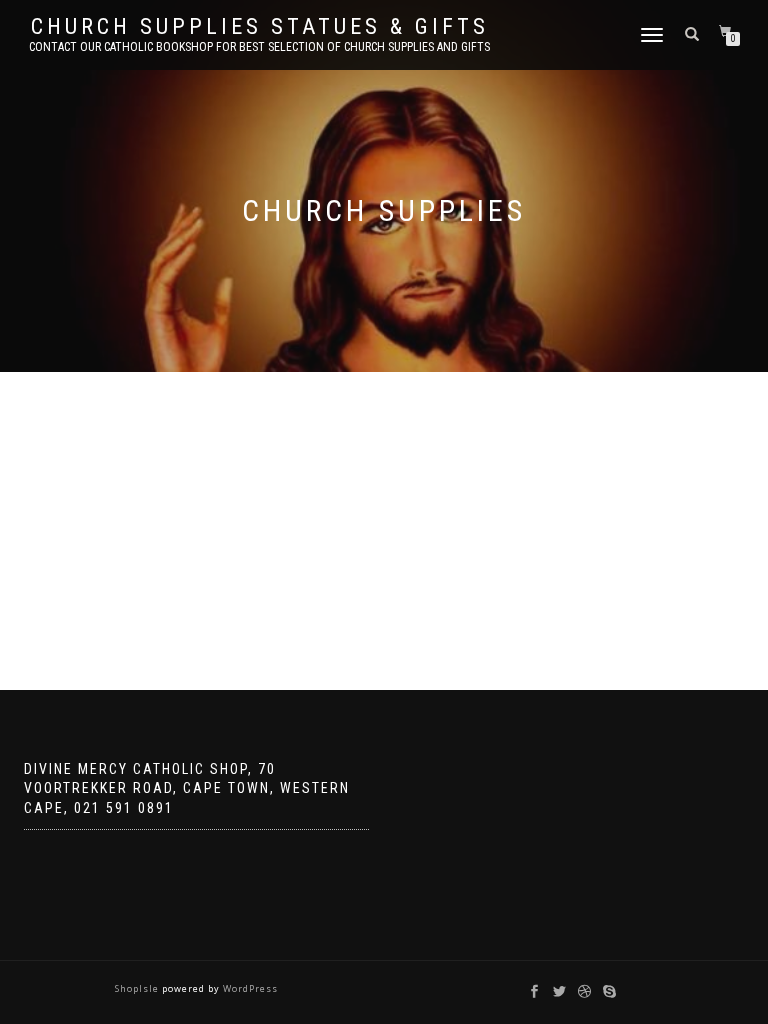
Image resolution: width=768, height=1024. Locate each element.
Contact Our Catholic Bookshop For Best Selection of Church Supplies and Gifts (259, 47)
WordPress (249, 988)
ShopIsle (138, 988)
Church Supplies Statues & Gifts (260, 27)
